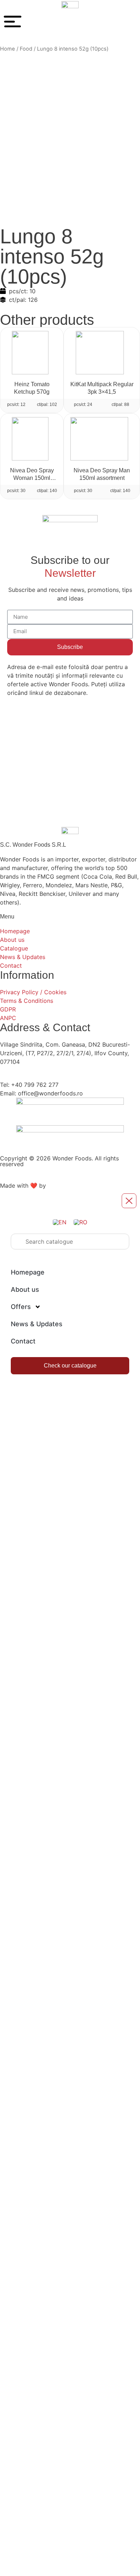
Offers (21, 1307)
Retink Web (63, 1186)
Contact (23, 1341)
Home (8, 49)
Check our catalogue (70, 1366)
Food (26, 49)
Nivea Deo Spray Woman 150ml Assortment (32, 478)
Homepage (28, 1272)
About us (25, 1289)
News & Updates (37, 1324)
